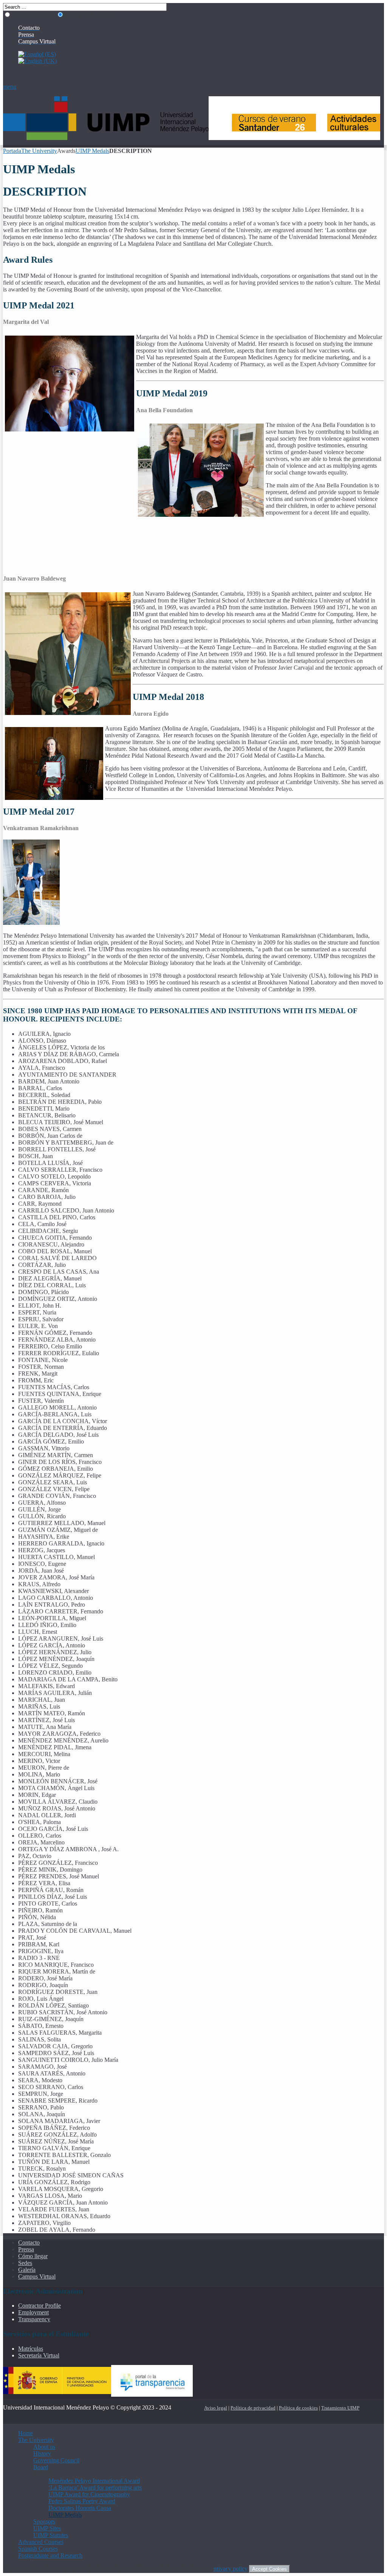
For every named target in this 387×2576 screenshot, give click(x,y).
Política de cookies (298, 2408)
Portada (12, 151)
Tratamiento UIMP (340, 2408)
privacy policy (231, 2569)
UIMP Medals (92, 151)
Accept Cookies (269, 2569)
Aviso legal (216, 2408)
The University (39, 151)
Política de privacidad (253, 2408)
